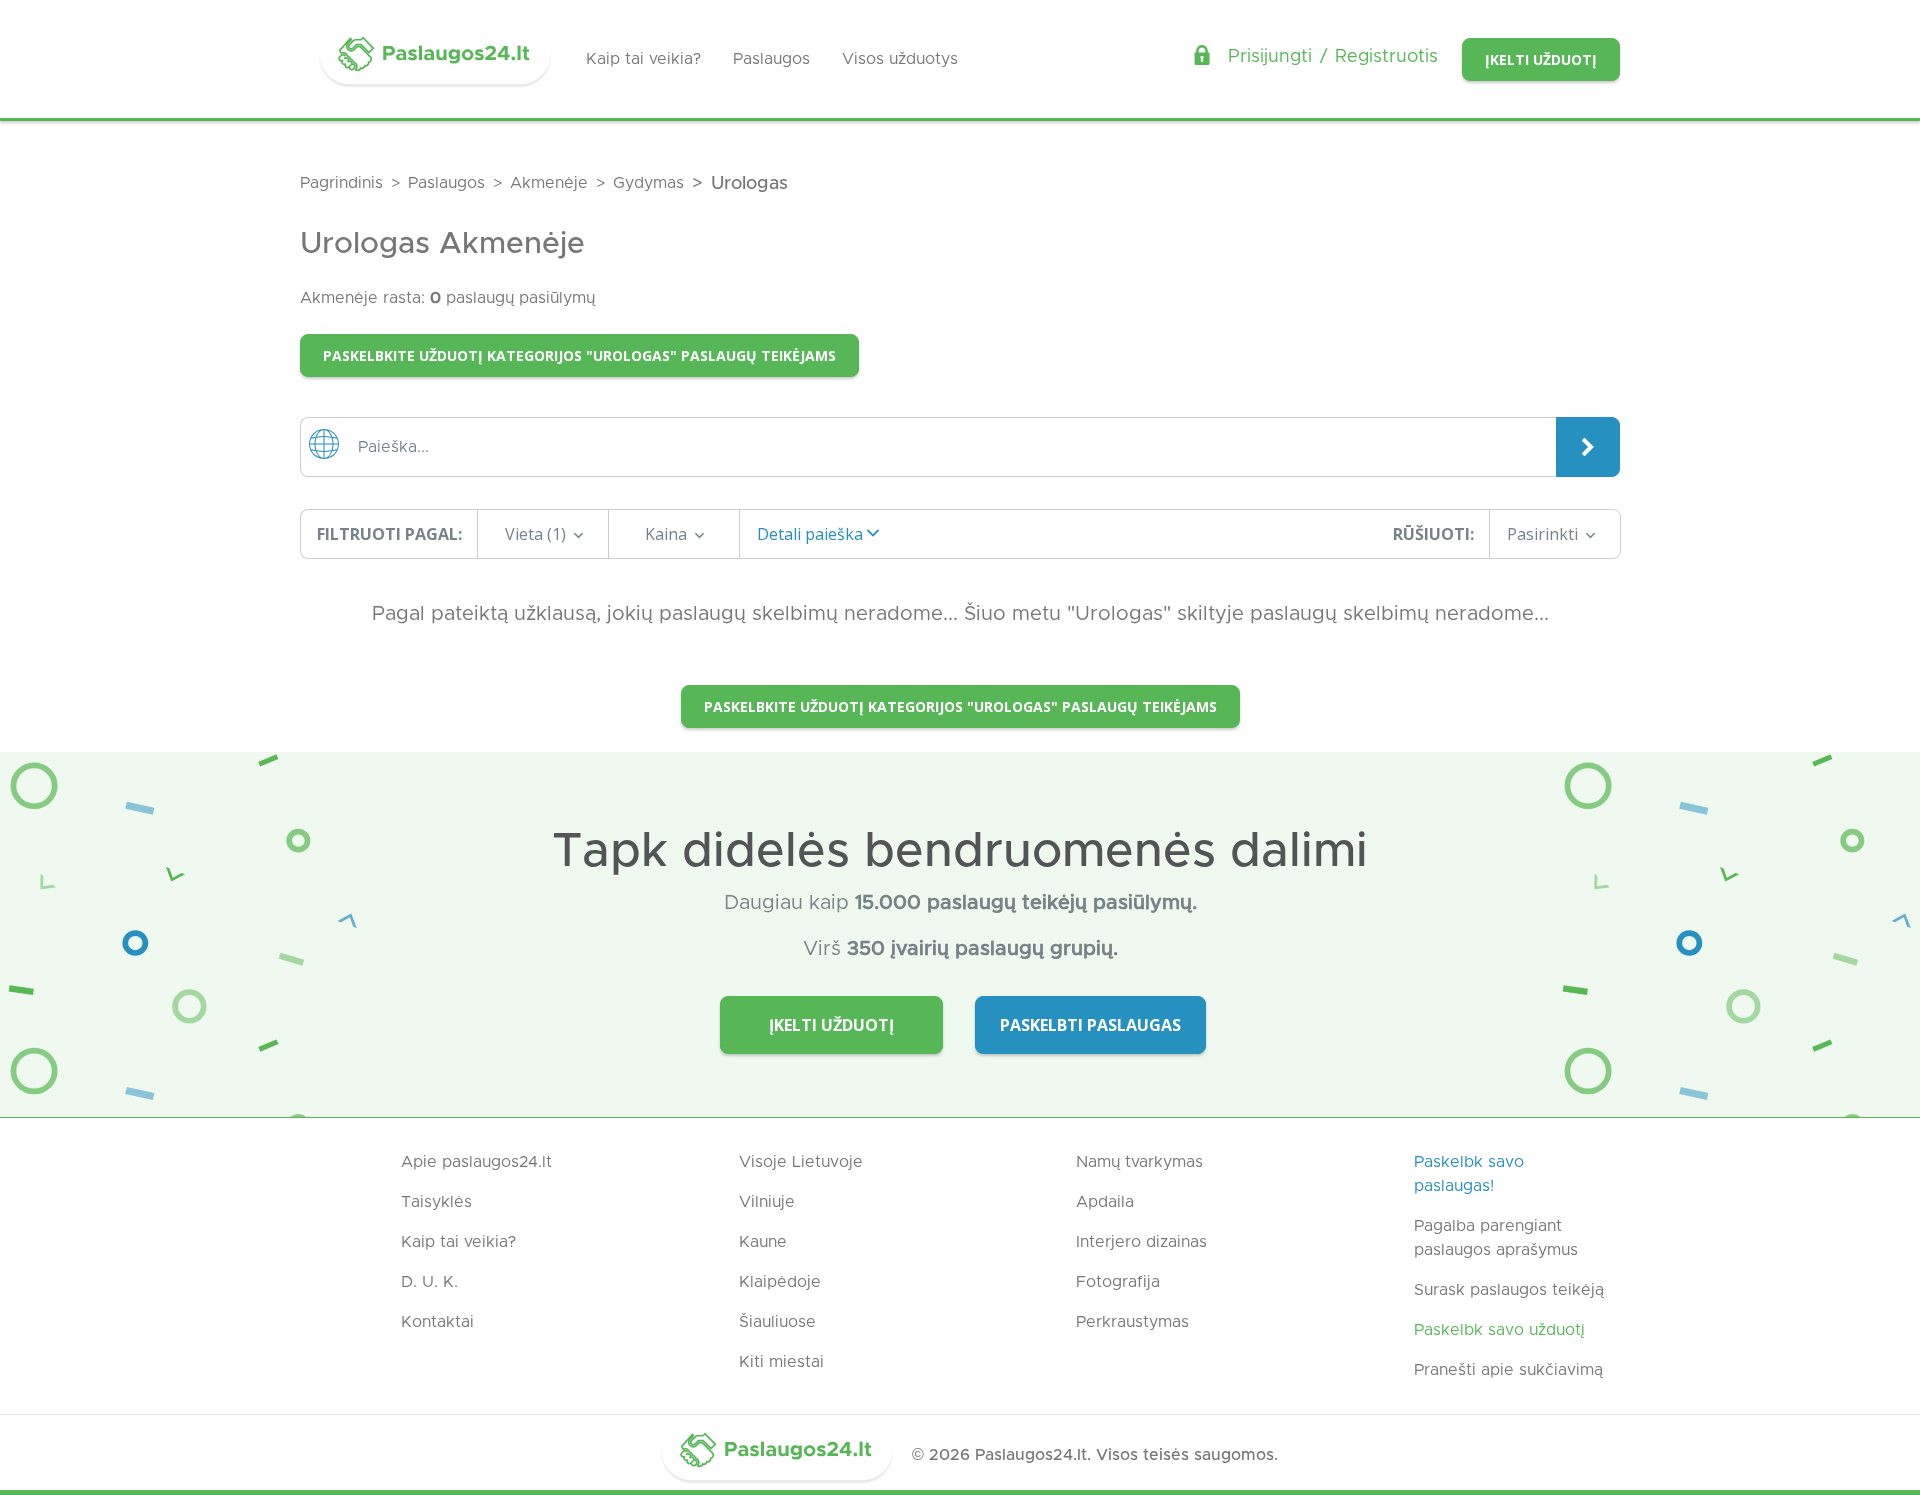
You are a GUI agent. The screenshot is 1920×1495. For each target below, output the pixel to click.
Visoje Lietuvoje (801, 1162)
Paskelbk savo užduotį (1499, 1330)
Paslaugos (771, 59)
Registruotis (1386, 57)
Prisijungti (1270, 57)
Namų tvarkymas (1139, 1162)
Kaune (763, 1242)
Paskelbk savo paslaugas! (1469, 1174)
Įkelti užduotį (1541, 59)
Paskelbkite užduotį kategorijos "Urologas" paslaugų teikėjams (579, 355)
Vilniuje (767, 1202)
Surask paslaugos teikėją (1509, 1290)
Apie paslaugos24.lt (476, 1162)
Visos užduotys (900, 59)
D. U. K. (429, 1282)
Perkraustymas (1132, 1322)
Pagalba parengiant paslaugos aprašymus (1496, 1238)
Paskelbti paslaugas (1090, 1025)
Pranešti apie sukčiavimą (1508, 1370)
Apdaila (1105, 1202)
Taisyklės (436, 1202)
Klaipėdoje (780, 1282)
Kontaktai (437, 1322)
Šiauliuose (777, 1322)
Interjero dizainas (1141, 1242)
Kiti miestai (781, 1362)
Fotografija (1118, 1282)
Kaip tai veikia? (643, 59)
